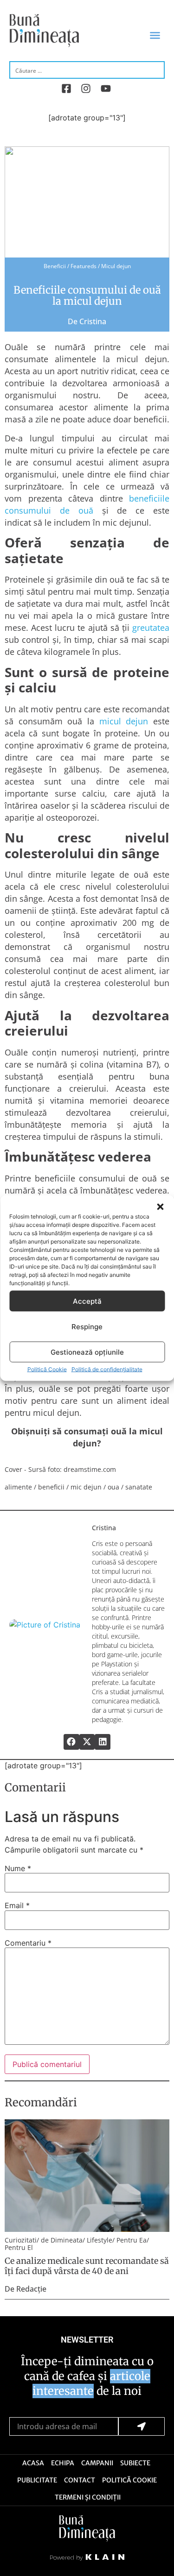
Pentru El (19, 2247)
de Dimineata (62, 2240)
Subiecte (135, 2463)
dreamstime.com (90, 1469)
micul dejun (124, 721)
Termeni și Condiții (88, 2497)
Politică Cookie (47, 1369)
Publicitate (37, 2480)
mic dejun (86, 1487)
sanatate (139, 1487)
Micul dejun (116, 266)
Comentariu (28, 1943)
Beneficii (55, 266)
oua (113, 1487)
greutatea (151, 628)
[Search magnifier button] (156, 69)
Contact (80, 2480)
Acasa (33, 2463)
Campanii (97, 2463)
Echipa (63, 2463)
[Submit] (142, 2426)
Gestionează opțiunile (87, 1352)
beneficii (51, 1487)
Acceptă (87, 1301)
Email (17, 1905)
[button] (160, 1207)
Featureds (84, 266)
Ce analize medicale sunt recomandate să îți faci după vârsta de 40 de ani (87, 2266)
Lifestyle (100, 2240)
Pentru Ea (132, 2240)
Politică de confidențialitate (107, 1369)
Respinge (87, 1326)
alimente (18, 1487)
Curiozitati (21, 2240)
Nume (18, 1868)
